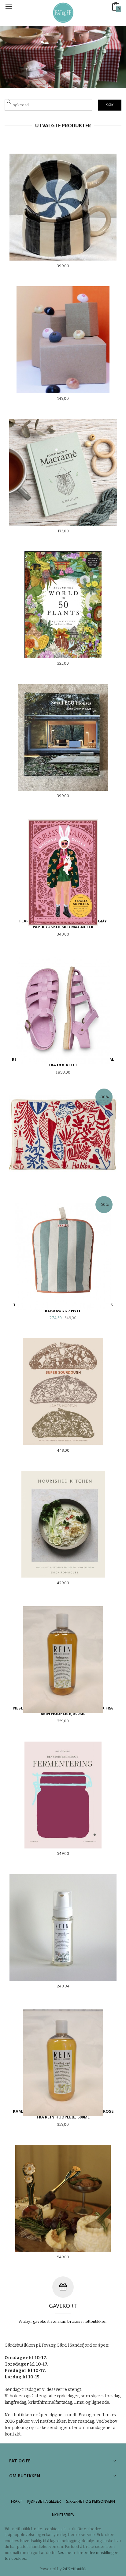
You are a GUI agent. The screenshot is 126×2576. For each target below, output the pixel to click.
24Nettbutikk (75, 2569)
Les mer (65, 2553)
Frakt (17, 2501)
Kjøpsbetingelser (44, 2501)
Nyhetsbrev (63, 2515)
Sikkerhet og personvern (91, 2501)
